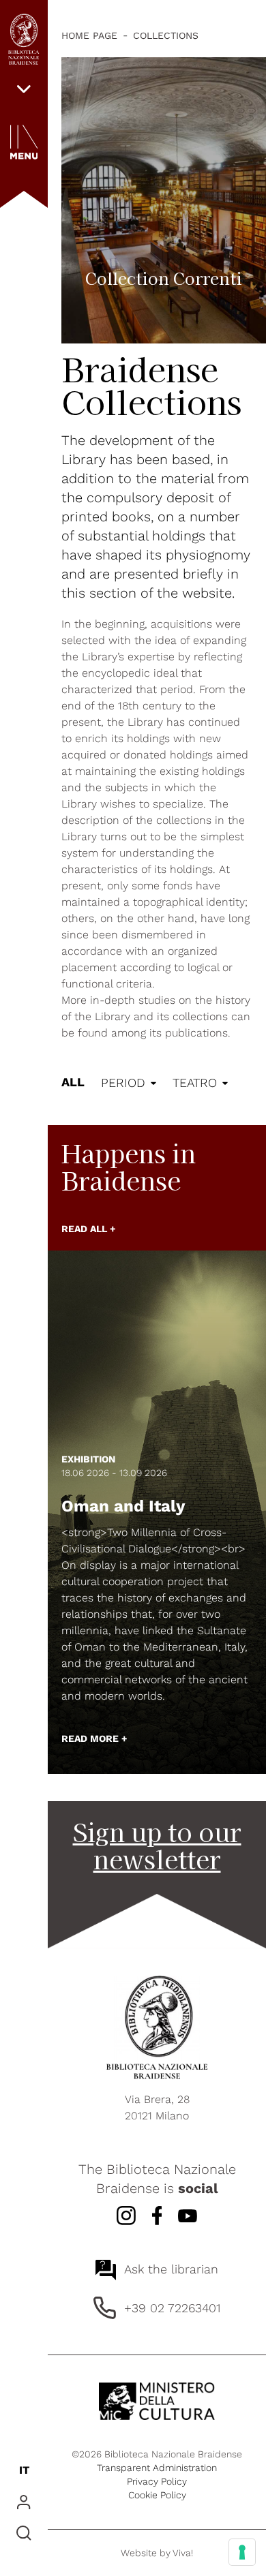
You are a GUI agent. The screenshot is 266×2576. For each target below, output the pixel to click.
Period (123, 1083)
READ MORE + (94, 1738)
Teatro (195, 1083)
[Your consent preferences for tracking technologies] (242, 2552)
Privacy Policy (157, 2481)
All (73, 1082)
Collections (166, 35)
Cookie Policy (157, 2495)
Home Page (89, 35)
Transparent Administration (157, 2468)
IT (24, 2470)
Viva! (183, 2553)
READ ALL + (88, 1229)
